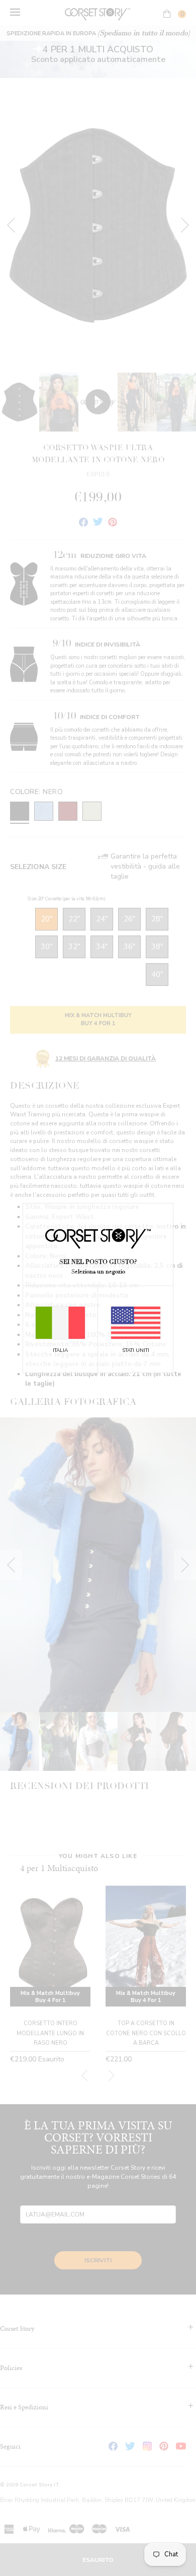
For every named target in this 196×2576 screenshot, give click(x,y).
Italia (60, 1350)
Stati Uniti (136, 1350)
